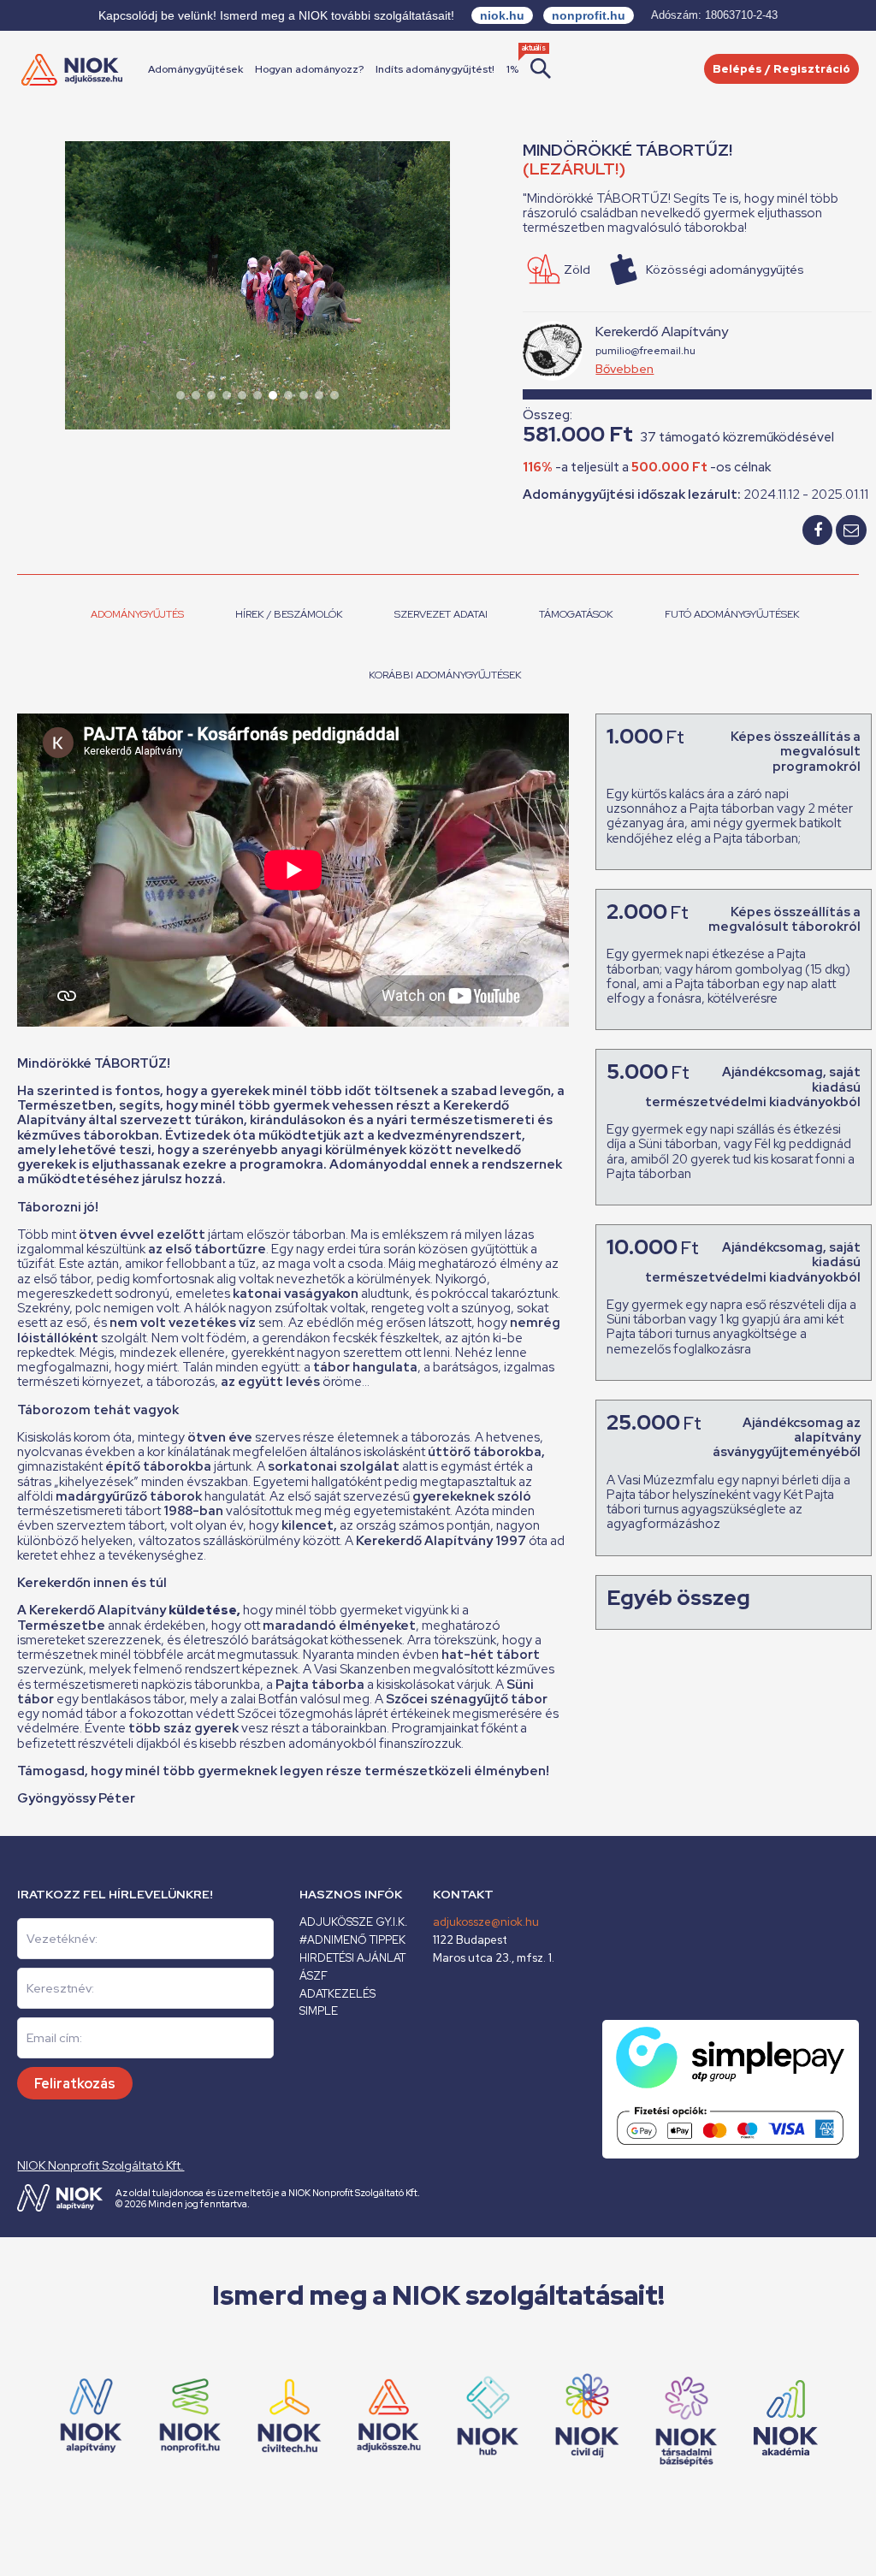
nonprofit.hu (589, 15)
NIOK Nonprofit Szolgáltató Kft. (101, 2165)
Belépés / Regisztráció (781, 69)
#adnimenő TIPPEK (352, 1940)
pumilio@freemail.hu (645, 351)
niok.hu (502, 15)
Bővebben (624, 369)
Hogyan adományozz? (309, 69)
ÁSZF (314, 1976)
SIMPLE (319, 2011)
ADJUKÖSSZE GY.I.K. (353, 1922)
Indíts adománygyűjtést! (435, 69)
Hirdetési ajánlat (352, 1958)
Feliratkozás (75, 2084)
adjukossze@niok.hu (486, 1922)
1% (512, 69)
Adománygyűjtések (195, 69)
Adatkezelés (337, 1994)
